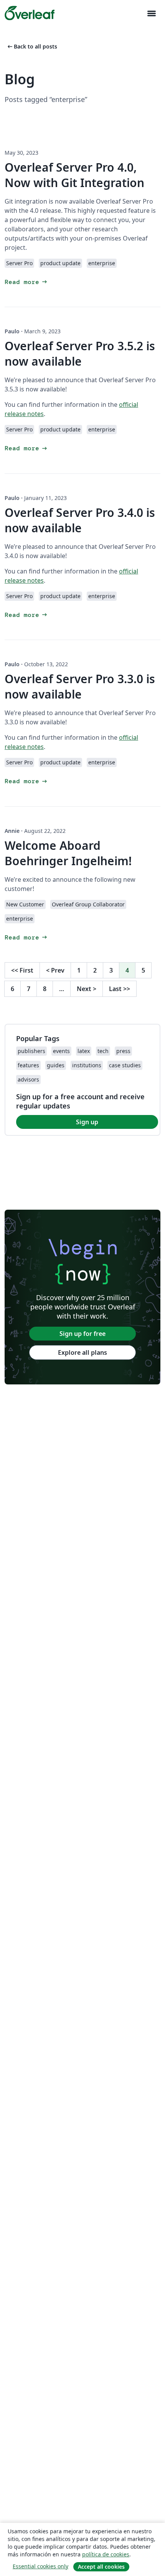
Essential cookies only (40, 2566)
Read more (26, 282)
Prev (55, 970)
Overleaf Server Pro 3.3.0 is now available (80, 686)
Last (120, 989)
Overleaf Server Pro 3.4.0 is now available (80, 520)
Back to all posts (32, 46)
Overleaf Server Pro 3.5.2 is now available (80, 354)
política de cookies (106, 2554)
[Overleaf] (30, 13)
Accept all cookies (101, 2567)
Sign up (87, 1122)
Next (87, 989)
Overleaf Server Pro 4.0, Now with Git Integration (74, 175)
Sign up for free (82, 1334)
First (22, 970)
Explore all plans (82, 1352)
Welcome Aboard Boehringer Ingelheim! (68, 853)
